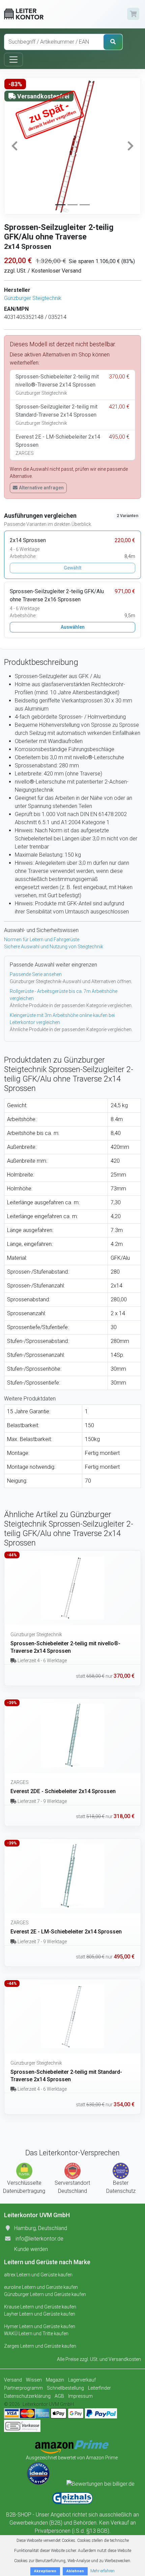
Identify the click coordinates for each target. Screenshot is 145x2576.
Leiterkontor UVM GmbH (48, 2404)
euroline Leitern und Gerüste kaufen (41, 2287)
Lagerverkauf (82, 2380)
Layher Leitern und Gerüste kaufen (40, 2314)
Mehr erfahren (103, 2571)
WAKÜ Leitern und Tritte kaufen (36, 2334)
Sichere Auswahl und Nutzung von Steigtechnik (54, 947)
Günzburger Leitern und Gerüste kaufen (45, 2294)
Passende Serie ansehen (36, 974)
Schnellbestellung (65, 2388)
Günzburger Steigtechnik (33, 298)
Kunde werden (31, 2249)
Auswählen (73, 627)
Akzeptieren (45, 2571)
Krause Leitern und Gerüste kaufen (40, 2307)
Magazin (55, 2380)
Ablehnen (75, 2571)
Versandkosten (125, 2359)
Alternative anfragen (41, 488)
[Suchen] (113, 42)
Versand (13, 2380)
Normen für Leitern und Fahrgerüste (42, 939)
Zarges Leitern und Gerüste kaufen (40, 2346)
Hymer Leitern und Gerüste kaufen (40, 2326)
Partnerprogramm (23, 2388)
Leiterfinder (99, 2388)
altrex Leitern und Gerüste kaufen (38, 2275)
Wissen (34, 2380)
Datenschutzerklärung (27, 2396)
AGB (59, 2396)
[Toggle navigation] (13, 60)
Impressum (80, 2396)
